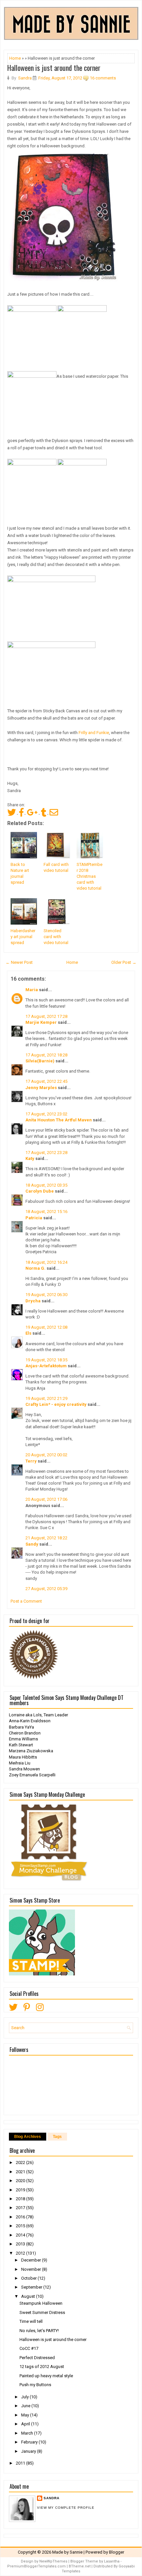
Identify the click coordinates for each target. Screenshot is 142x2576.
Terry (31, 1461)
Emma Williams (23, 1739)
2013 (21, 2244)
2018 (21, 2199)
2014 (21, 2235)
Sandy (32, 1544)
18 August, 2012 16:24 (46, 1262)
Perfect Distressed (37, 2358)
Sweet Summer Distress (42, 2312)
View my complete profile (66, 2508)
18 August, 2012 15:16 (46, 1212)
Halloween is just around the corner (54, 68)
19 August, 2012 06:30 (46, 1295)
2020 (21, 2181)
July (25, 2397)
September (32, 2287)
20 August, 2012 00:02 (46, 1455)
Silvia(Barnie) (40, 1061)
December (32, 2260)
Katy (30, 1158)
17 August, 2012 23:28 (46, 1153)
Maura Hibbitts (23, 1757)
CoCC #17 (29, 2348)
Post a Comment (26, 1601)
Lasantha (112, 2561)
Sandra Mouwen (24, 1769)
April (26, 2424)
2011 (21, 2463)
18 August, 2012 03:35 (46, 1185)
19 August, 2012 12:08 (46, 1327)
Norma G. (35, 1268)
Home (15, 58)
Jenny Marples (41, 1088)
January (29, 2451)
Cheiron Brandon (25, 1733)
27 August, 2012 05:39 (46, 1589)
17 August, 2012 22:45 (46, 1081)
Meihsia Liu (20, 1763)
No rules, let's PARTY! (39, 2331)
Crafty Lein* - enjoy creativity (56, 1404)
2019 (21, 2190)
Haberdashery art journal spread (23, 937)
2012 (21, 2253)
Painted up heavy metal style (46, 2376)
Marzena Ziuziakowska (31, 1751)
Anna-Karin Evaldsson (30, 1721)
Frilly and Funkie (94, 733)
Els (28, 1333)
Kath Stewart (21, 1745)
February (30, 2442)
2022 (21, 2162)
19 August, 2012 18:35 (46, 1360)
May (26, 2415)
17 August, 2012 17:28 (46, 1016)
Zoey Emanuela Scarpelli (32, 1775)
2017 (21, 2208)
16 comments (103, 78)
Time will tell (31, 2321)
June (26, 2406)
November (32, 2269)
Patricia (34, 1218)
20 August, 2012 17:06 (46, 1499)
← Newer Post (19, 962)
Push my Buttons (35, 2385)
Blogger (117, 2552)
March (28, 2433)
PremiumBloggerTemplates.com (36, 2566)
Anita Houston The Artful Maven (59, 1120)
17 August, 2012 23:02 (46, 1114)
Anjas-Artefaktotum (46, 1366)
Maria (32, 990)
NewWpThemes (53, 2561)
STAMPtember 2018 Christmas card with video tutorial (89, 876)
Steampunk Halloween (41, 2303)
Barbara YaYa (21, 1727)
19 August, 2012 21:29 (46, 1398)
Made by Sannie (67, 2552)
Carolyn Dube (40, 1191)
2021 (21, 2172)
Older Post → (124, 962)
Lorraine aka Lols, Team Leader (38, 1715)
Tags (57, 2137)
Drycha (33, 1301)
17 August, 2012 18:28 (46, 1055)
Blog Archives (28, 2137)
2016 (21, 2217)
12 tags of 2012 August (42, 2367)
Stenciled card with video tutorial (56, 937)
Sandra (52, 2498)
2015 (21, 2226)
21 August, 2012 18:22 (46, 1538)
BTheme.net (80, 2566)
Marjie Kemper (41, 1022)
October (29, 2278)
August (29, 2296)
